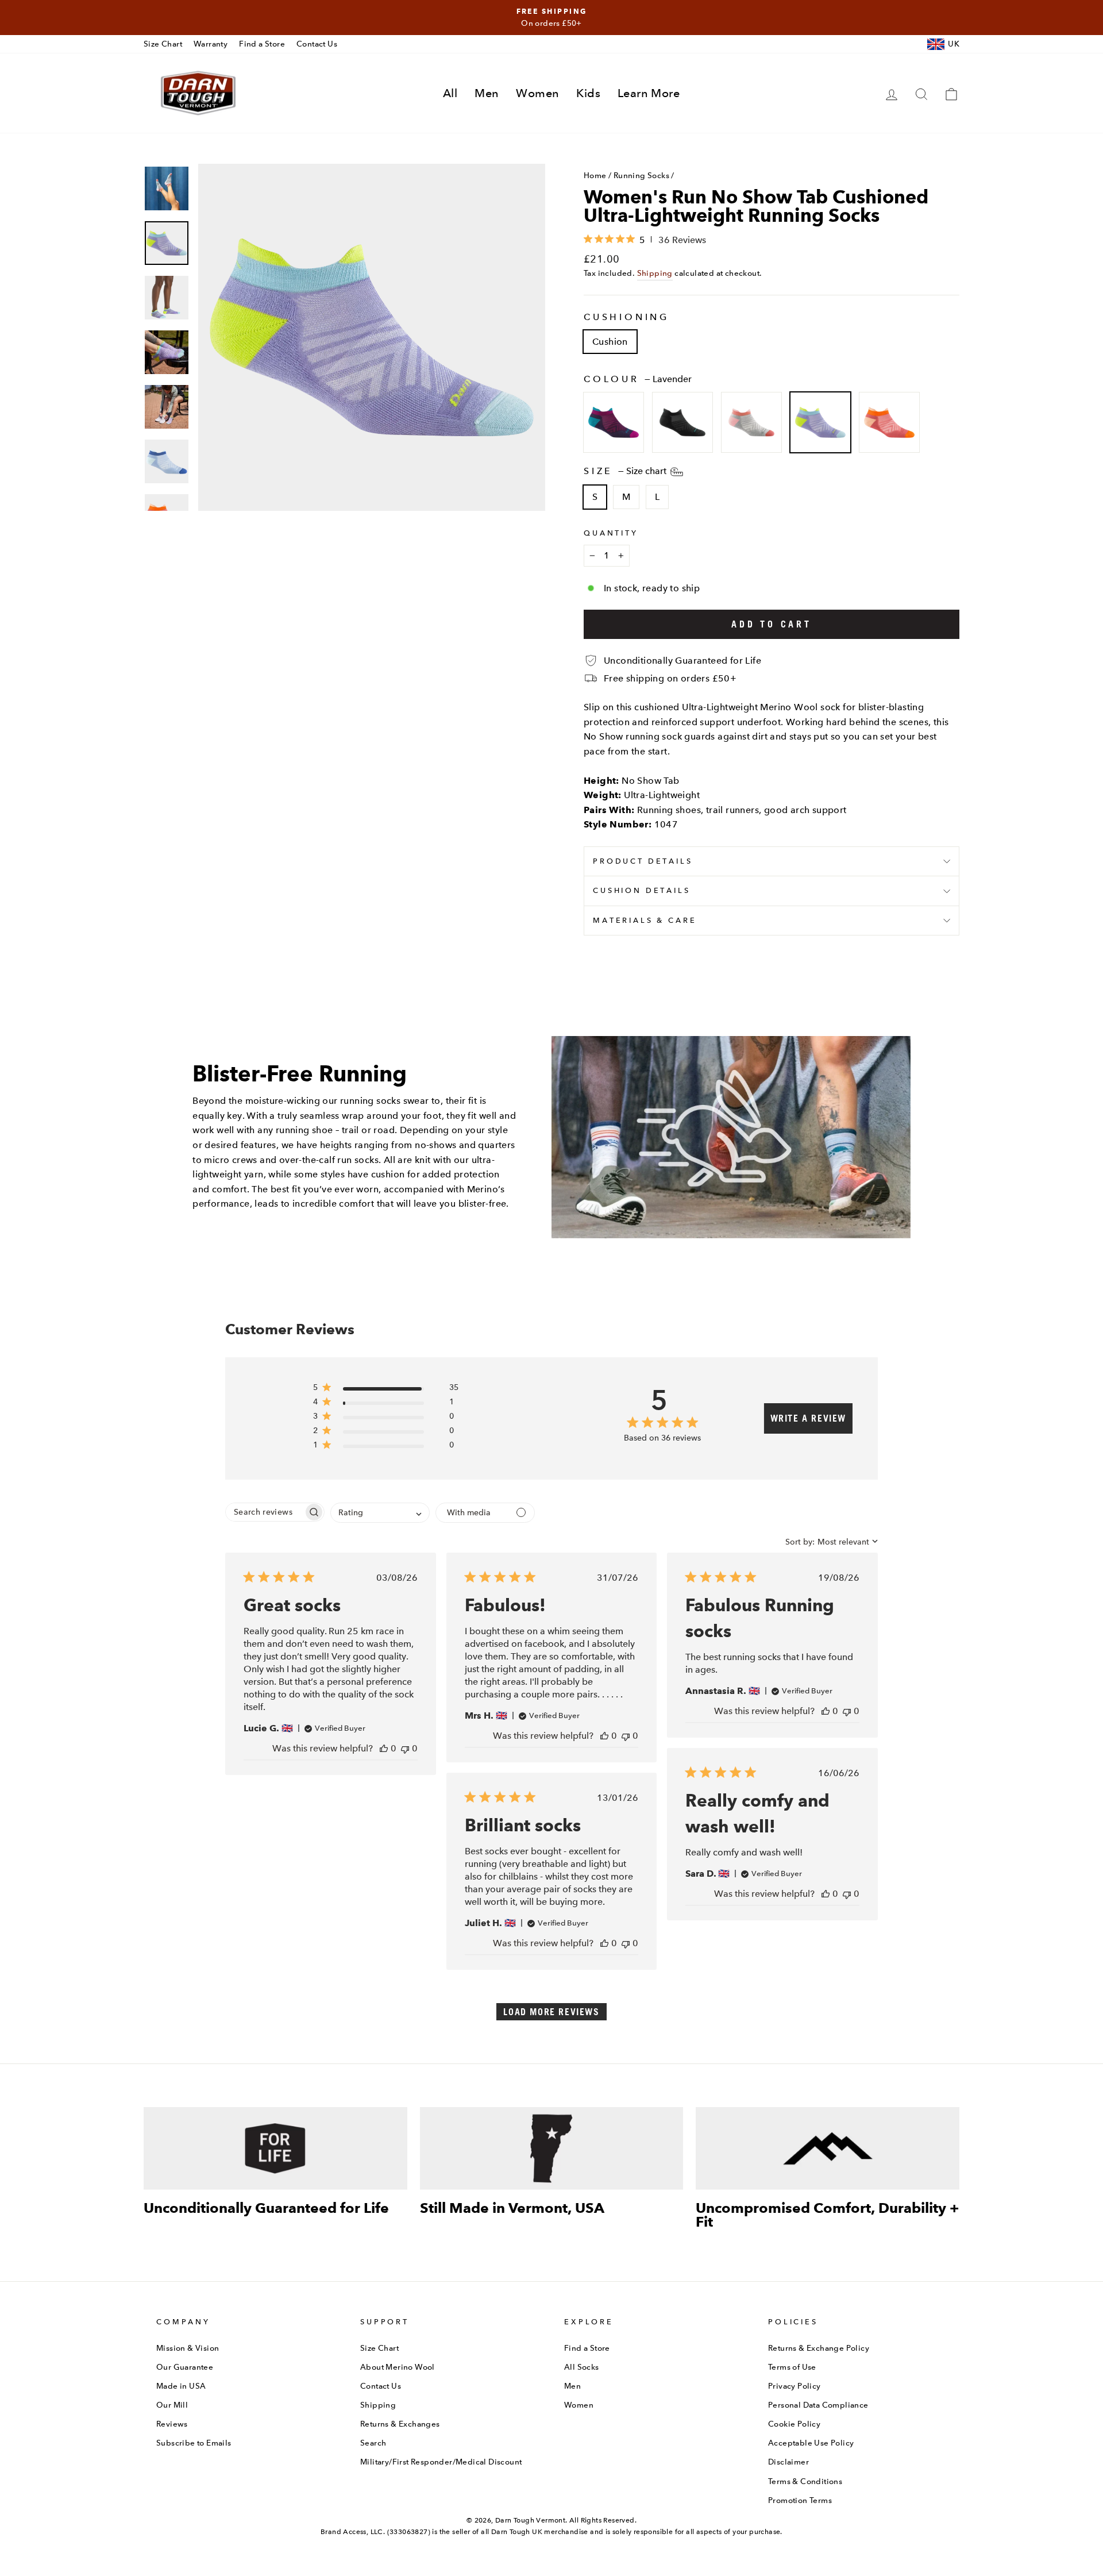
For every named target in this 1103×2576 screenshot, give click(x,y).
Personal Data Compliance (818, 2405)
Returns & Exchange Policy (819, 2348)
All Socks (582, 2367)
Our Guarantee (185, 2367)
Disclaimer (788, 2462)
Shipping (655, 273)
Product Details (643, 861)
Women (537, 93)
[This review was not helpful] (405, 1748)
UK (954, 44)
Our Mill (172, 2405)
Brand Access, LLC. (353, 2532)
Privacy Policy (795, 2386)
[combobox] (380, 1513)
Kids (588, 93)
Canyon (889, 422)
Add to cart (772, 624)
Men (487, 93)
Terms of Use (792, 2367)
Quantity (611, 533)
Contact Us (317, 44)
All (450, 93)
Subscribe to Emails (194, 2443)
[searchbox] (265, 1512)
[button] (386, 1390)
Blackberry (614, 422)
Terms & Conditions (805, 2481)
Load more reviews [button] (551, 2012)
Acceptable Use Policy (811, 2443)
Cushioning (626, 317)
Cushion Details (642, 890)
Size (626, 471)
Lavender (820, 422)
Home (595, 175)
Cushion (610, 342)
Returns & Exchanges (400, 2424)
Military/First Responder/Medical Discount (441, 2462)
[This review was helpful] (384, 1748)
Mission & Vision (188, 2348)
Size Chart (163, 44)
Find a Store (262, 44)
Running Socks (641, 175)
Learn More (649, 93)
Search (373, 2443)
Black (682, 422)
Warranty (211, 44)
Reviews (172, 2424)
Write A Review (808, 1418)
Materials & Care (645, 920)
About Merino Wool (398, 2367)
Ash (751, 422)
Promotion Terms (800, 2500)
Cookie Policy (794, 2424)
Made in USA (181, 2386)
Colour (638, 379)
